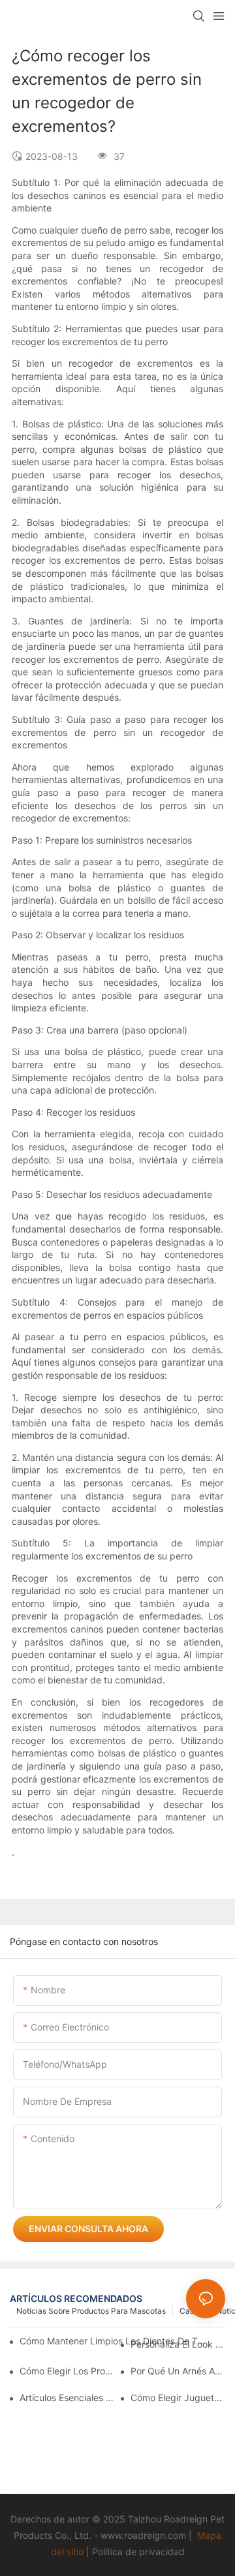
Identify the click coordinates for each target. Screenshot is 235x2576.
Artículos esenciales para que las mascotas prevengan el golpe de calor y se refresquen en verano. (67, 2398)
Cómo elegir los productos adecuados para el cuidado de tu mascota (67, 2371)
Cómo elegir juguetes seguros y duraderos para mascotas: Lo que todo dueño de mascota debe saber (178, 2398)
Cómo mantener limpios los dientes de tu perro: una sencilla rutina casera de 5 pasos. (113, 2341)
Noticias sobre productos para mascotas (91, 2311)
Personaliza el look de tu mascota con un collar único (178, 2344)
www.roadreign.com (143, 2535)
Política (107, 2552)
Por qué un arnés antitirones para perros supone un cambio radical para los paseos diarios (178, 2371)
